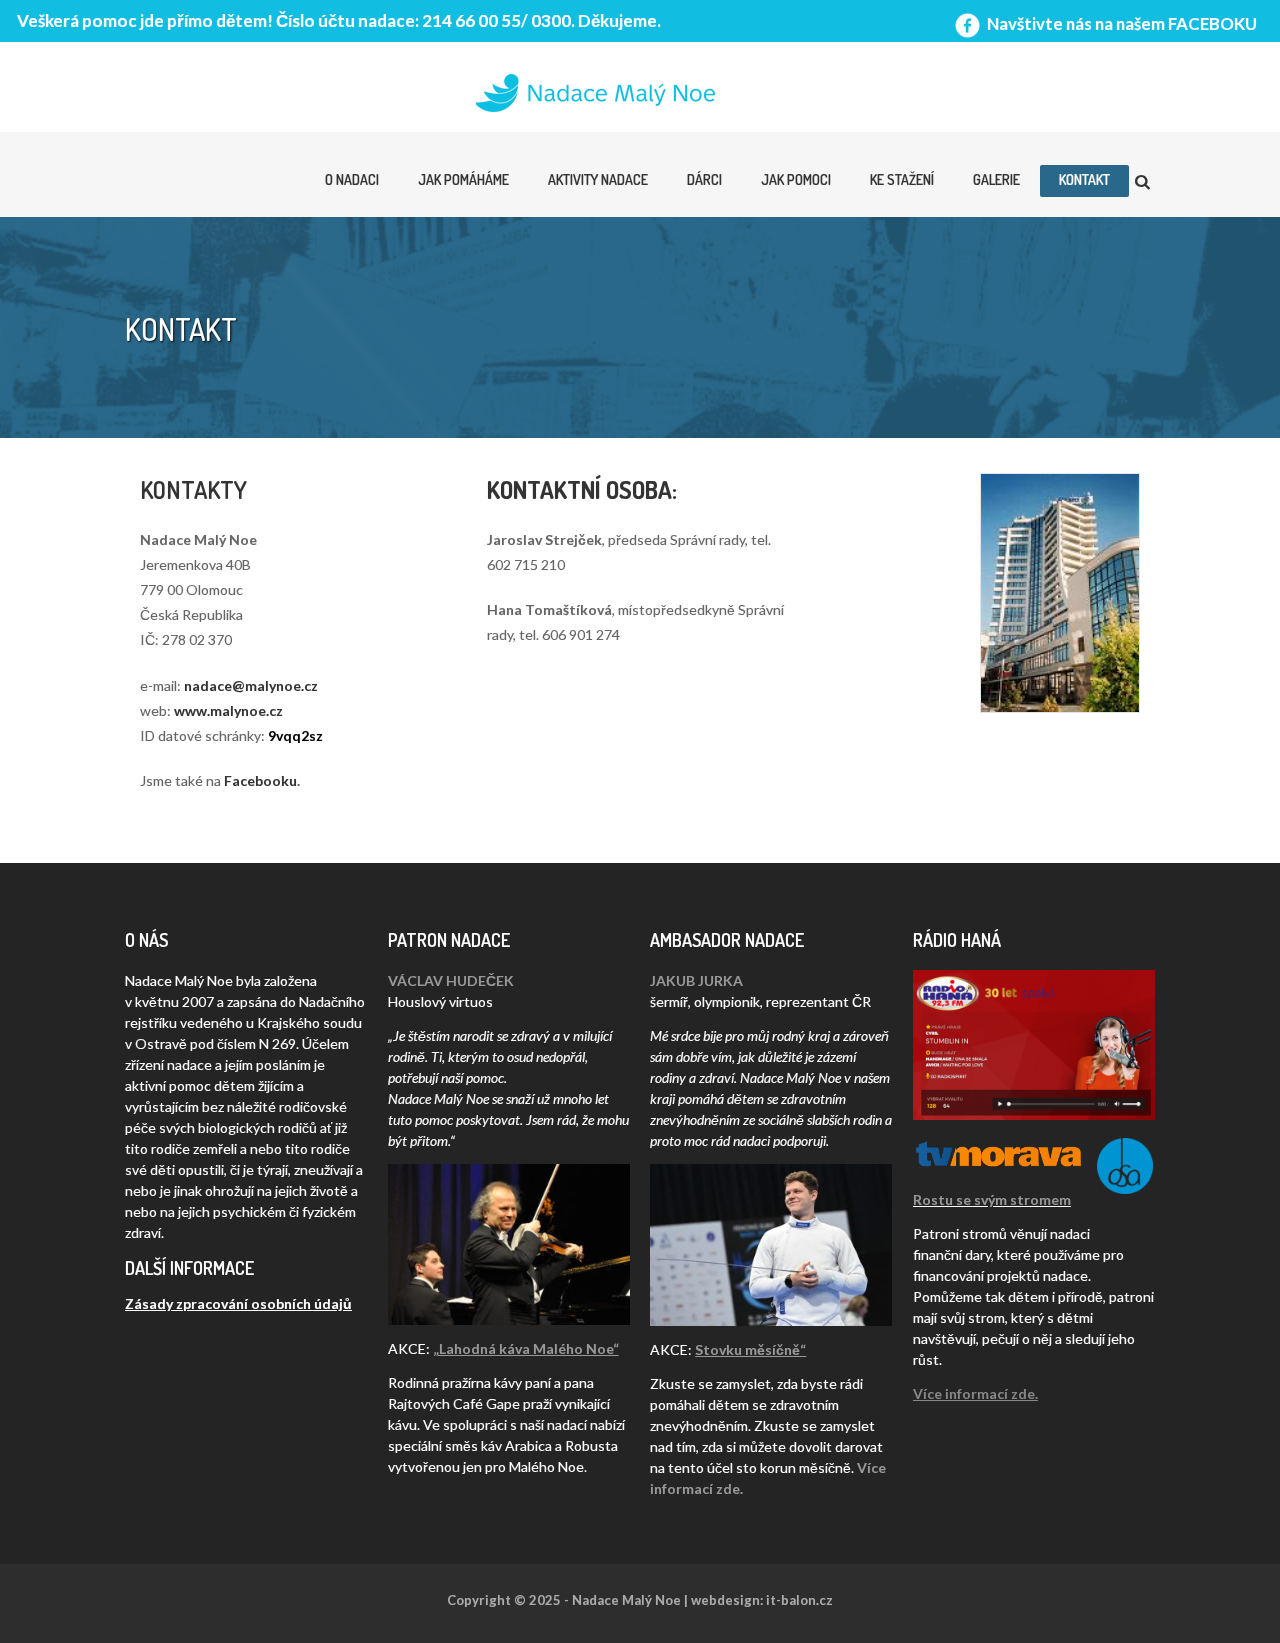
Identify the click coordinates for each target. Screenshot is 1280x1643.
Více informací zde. (975, 1393)
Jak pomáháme (463, 179)
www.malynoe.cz (228, 710)
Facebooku (260, 780)
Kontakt (1084, 179)
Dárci (704, 179)
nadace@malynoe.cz (251, 685)
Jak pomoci (796, 179)
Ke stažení (902, 179)
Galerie (996, 179)
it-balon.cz (799, 1600)
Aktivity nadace (598, 179)
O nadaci (352, 179)
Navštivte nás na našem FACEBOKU (1120, 23)
